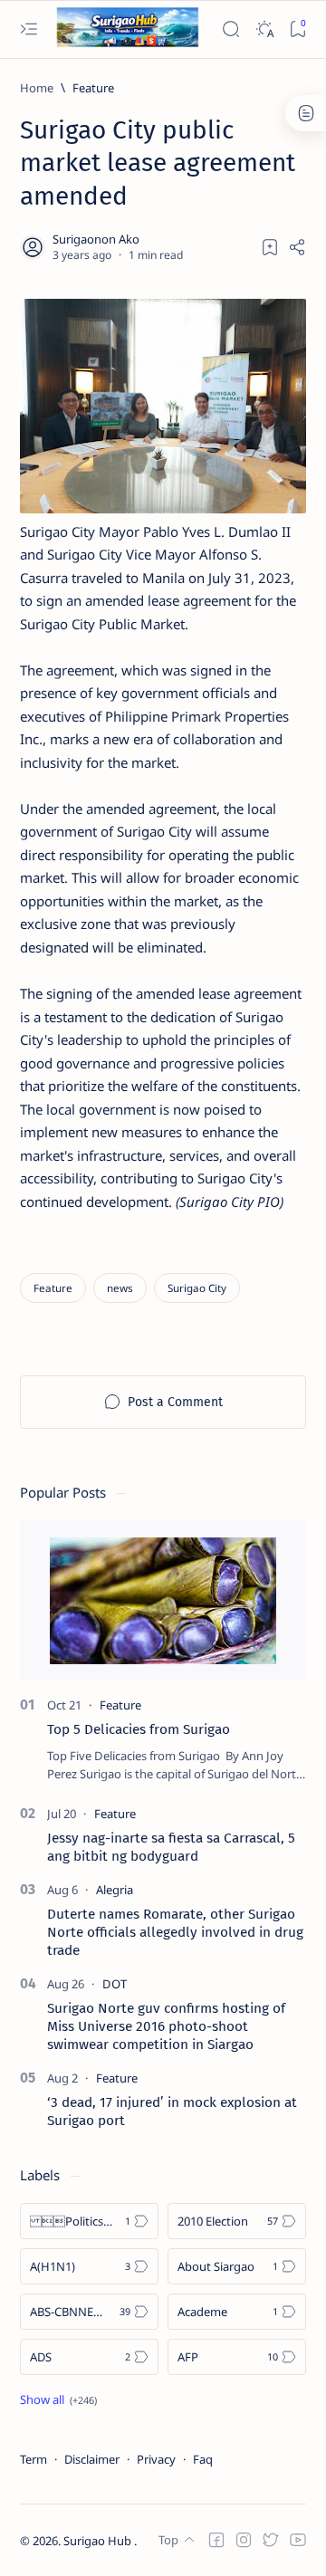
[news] (120, 1288)
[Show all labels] (58, 2399)
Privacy (156, 2459)
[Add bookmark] (270, 247)
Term (34, 2459)
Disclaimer (92, 2459)
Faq (203, 2459)
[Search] (230, 29)
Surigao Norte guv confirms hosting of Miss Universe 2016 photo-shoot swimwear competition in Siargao (166, 2026)
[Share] (297, 247)
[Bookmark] (297, 29)
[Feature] (53, 1288)
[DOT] (115, 1984)
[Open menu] (29, 29)
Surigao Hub (99, 2541)
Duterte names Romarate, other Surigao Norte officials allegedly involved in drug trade (175, 1932)
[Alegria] (115, 1890)
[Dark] (264, 29)
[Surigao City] (197, 1288)
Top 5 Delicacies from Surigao (139, 1729)
